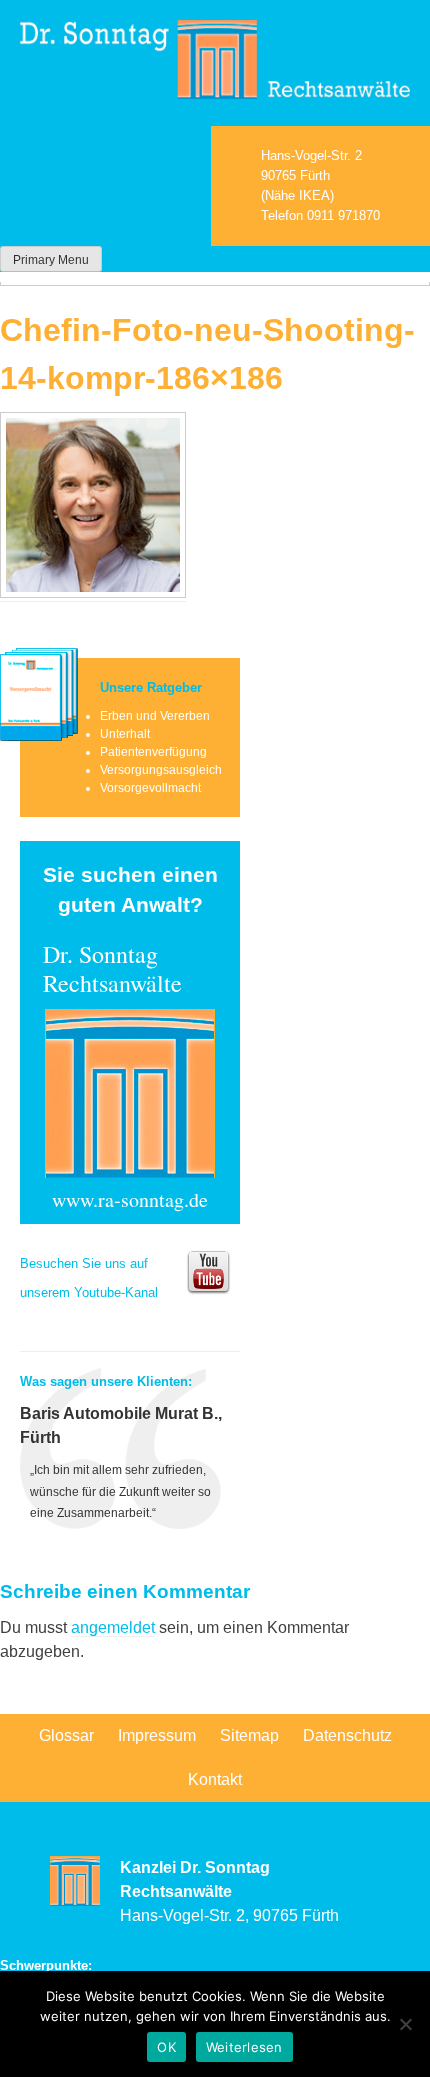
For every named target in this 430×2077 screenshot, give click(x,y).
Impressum (157, 1735)
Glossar (66, 1735)
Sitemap (249, 1735)
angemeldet (113, 1627)
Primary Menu (51, 260)
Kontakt (215, 1779)
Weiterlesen (244, 2047)
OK (166, 2047)
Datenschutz (347, 1735)
